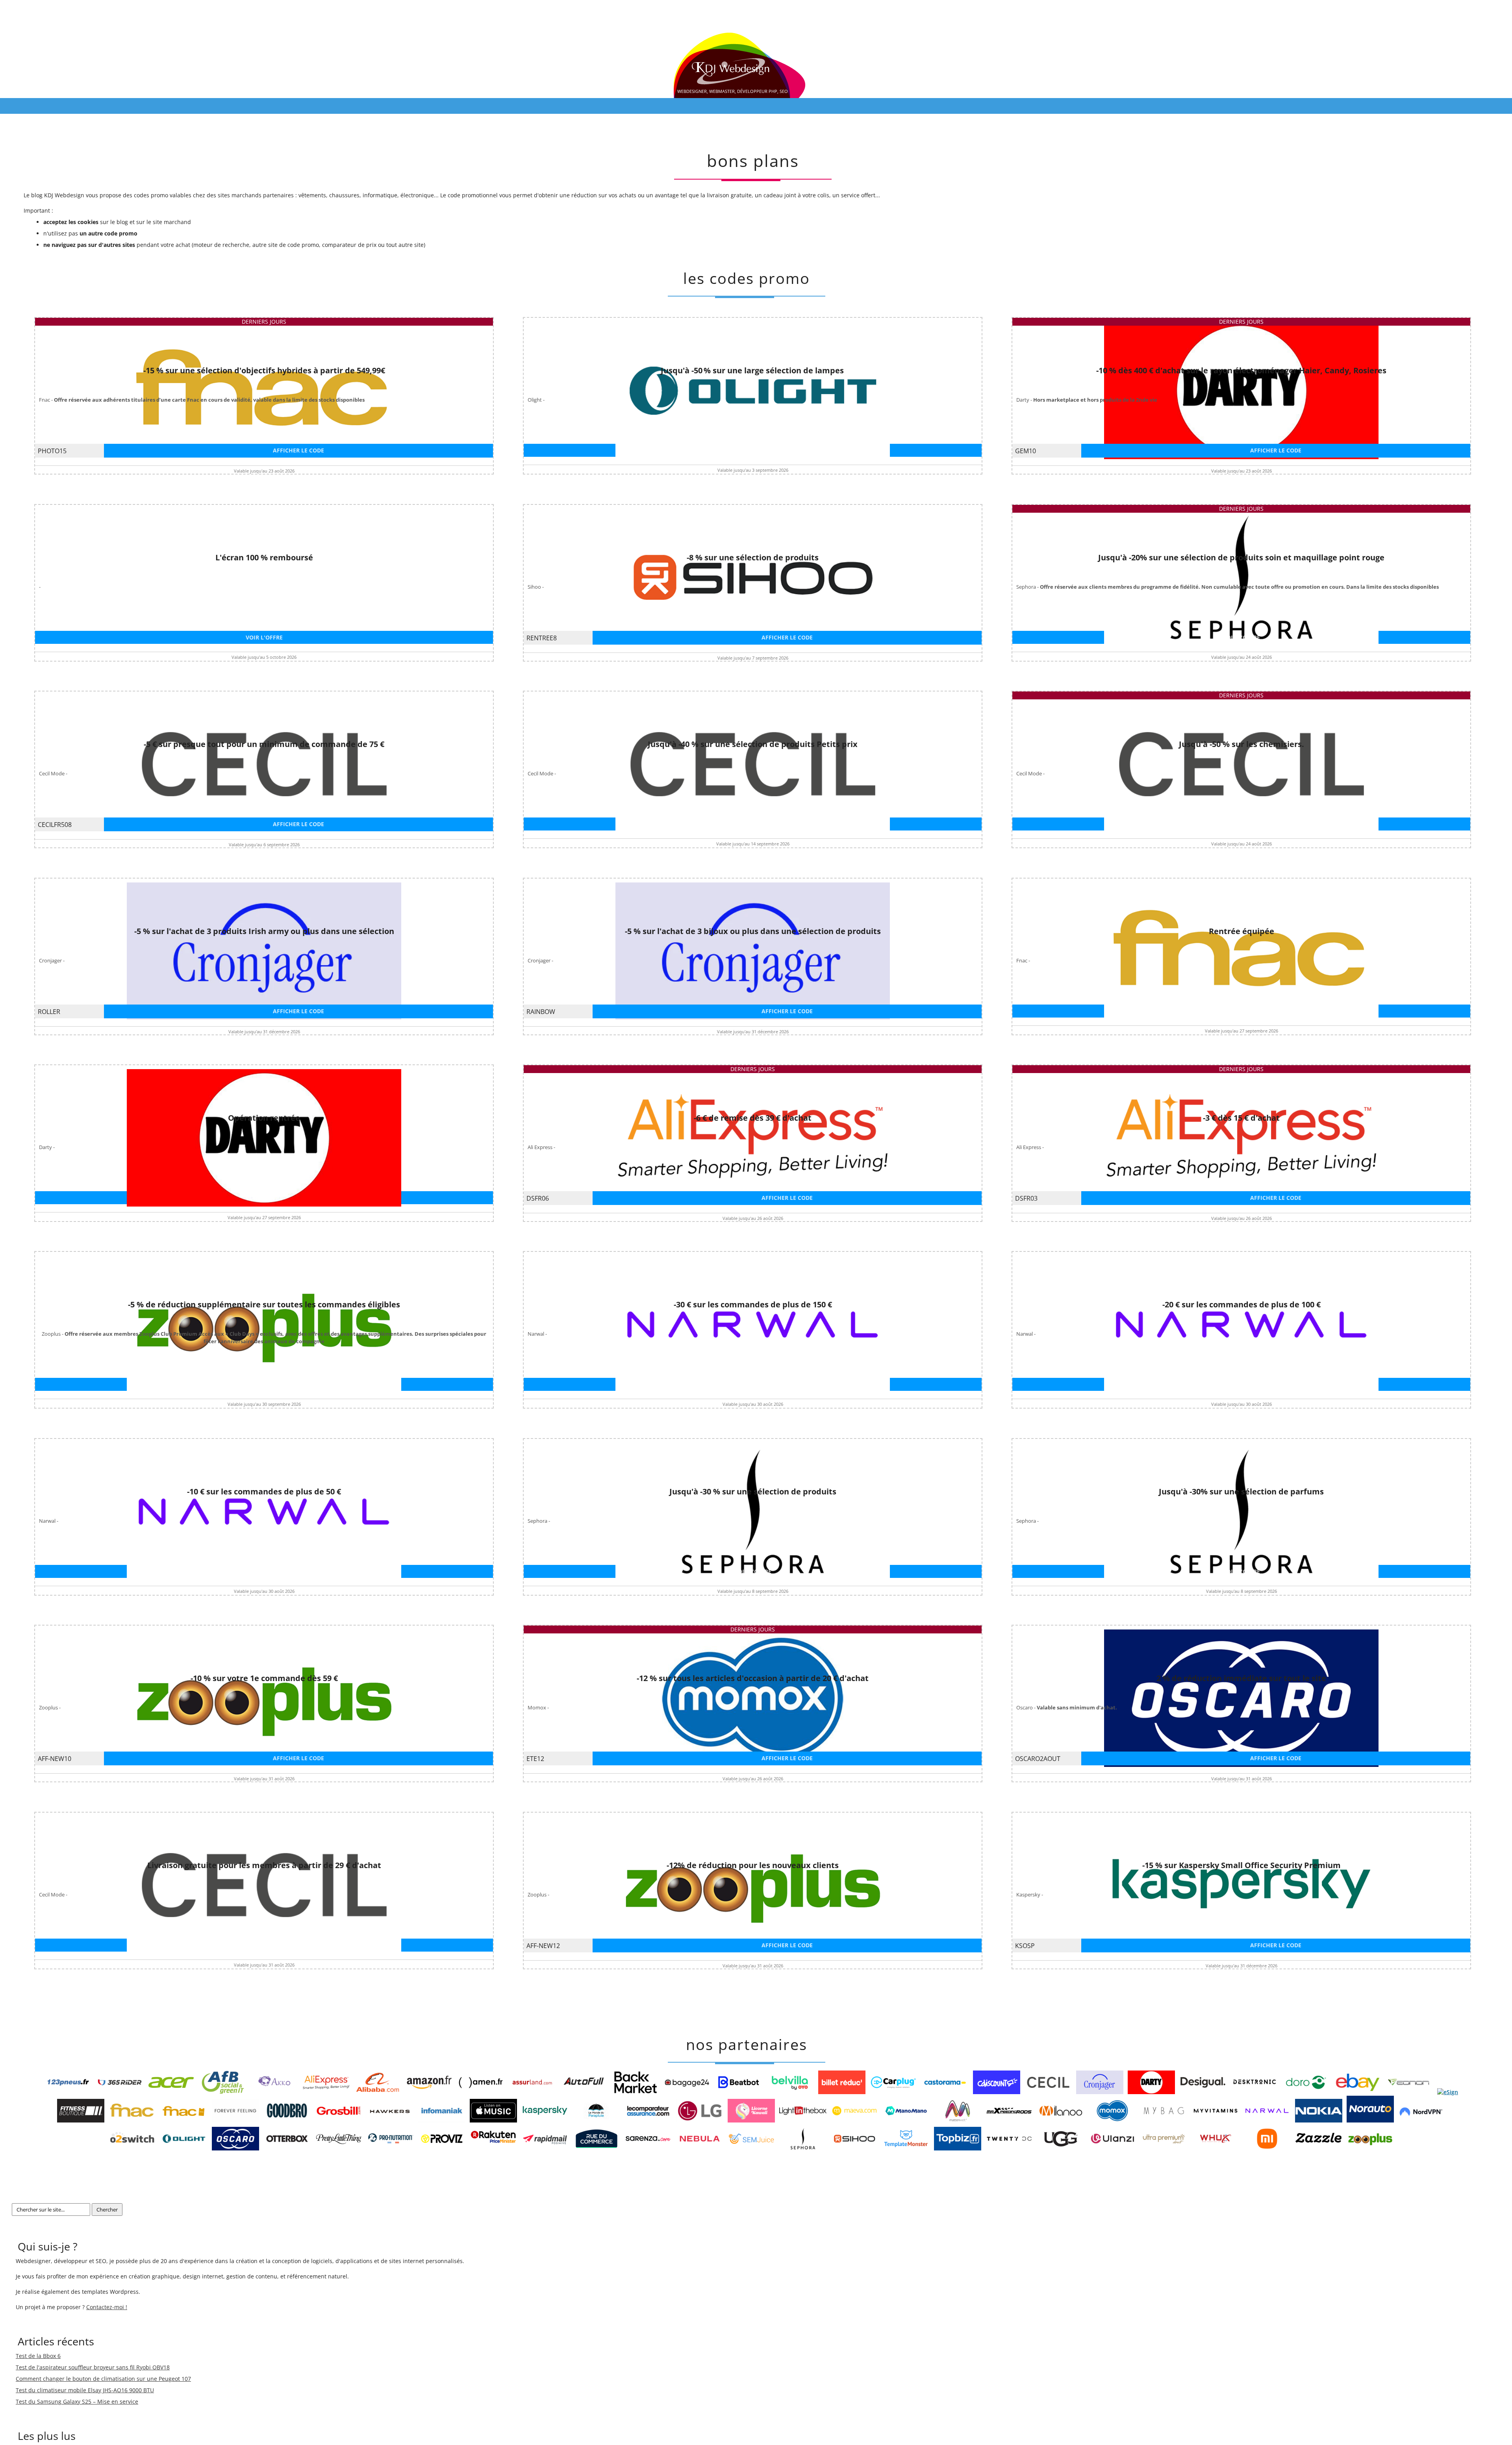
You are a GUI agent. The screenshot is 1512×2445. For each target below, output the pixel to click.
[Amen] (481, 2092)
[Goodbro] (287, 2120)
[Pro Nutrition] (390, 2148)
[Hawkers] (390, 2120)
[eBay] (1358, 2092)
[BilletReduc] (842, 2092)
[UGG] (1061, 2148)
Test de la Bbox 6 (38, 2356)
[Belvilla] (790, 2092)
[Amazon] (429, 2092)
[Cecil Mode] (1048, 2092)
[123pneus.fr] (68, 2092)
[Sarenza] (648, 2148)
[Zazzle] (1319, 2148)
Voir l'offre (753, 450)
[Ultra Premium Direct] (1164, 2148)
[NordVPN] (1422, 2120)
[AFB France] (223, 2092)
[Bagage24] (687, 2092)
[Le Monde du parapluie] (597, 2120)
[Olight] (184, 2148)
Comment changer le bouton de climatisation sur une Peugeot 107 (103, 2379)
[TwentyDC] (1009, 2148)
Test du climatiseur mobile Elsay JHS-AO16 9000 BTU (85, 2390)
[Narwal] (1267, 2120)
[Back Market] (636, 2092)
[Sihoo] (854, 2148)
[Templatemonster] (906, 2148)
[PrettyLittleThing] (339, 2148)
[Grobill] (339, 2120)
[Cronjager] (1100, 2092)
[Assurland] (532, 2092)
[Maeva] (854, 2120)
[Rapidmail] (545, 2148)
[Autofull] (584, 2092)
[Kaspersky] (545, 2120)
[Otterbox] (287, 2148)
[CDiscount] (997, 2092)
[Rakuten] (493, 2148)
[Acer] (171, 2092)
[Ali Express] (326, 2092)
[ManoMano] (906, 2120)
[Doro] (1306, 2092)
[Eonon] (1409, 2092)
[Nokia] (1319, 2120)
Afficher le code (298, 450)
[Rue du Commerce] (597, 2148)
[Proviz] (442, 2148)
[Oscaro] (235, 2148)
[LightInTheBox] (803, 2120)
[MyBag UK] (1164, 2120)
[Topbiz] (958, 2148)
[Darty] (1151, 2092)
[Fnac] (132, 2120)
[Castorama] (945, 2092)
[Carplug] (893, 2092)
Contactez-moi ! (107, 2307)
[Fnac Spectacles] (184, 2120)
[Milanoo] (1061, 2120)
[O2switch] (132, 2148)
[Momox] (1112, 2120)
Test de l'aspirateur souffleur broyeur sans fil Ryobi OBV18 (93, 2367)
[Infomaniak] (442, 2120)
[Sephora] (803, 2148)
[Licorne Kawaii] (751, 2120)
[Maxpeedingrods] (1009, 2120)
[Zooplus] (1370, 2148)
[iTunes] (493, 2120)
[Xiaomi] (1267, 2148)
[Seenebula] (700, 2148)
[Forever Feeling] (235, 2120)
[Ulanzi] (1112, 2148)
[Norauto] (1370, 2120)
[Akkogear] (274, 2092)
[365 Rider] (120, 2092)
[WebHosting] (1216, 2148)
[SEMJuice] (751, 2148)
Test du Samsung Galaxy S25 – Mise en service (77, 2401)
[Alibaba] (378, 2092)
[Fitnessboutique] (81, 2120)
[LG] (700, 2120)
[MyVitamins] (1216, 2120)
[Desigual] (1203, 2092)
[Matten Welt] (958, 2120)
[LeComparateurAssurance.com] (648, 2120)
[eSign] (1448, 2092)
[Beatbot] (739, 2092)
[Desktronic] (1254, 2092)
